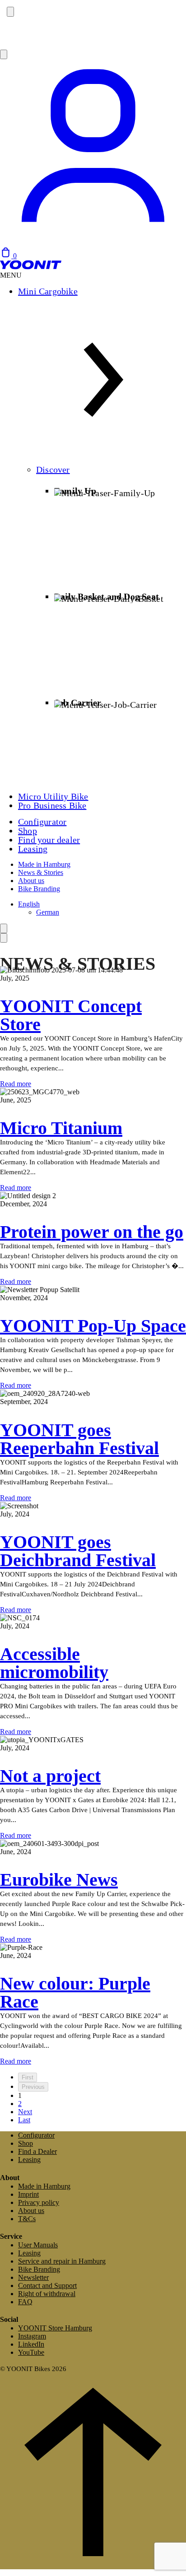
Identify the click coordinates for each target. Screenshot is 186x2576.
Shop (28, 831)
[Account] (93, 243)
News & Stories (41, 872)
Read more (16, 1084)
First (28, 2077)
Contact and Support (47, 2285)
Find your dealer (49, 840)
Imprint (28, 2194)
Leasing (33, 849)
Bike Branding (39, 889)
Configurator (42, 822)
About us (31, 881)
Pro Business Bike (52, 805)
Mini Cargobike (48, 291)
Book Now (18, 39)
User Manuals (38, 2245)
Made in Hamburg (44, 864)
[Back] (4, 928)
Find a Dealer (37, 2151)
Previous (33, 2087)
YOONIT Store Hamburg (55, 2328)
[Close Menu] (4, 938)
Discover (53, 470)
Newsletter (33, 2277)
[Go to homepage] (31, 267)
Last (24, 2120)
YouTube (31, 2352)
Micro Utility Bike (53, 796)
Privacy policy (39, 2202)
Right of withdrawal (47, 2294)
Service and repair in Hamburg (62, 2261)
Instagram (32, 2336)
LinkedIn (31, 2344)
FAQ (25, 2302)
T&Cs (27, 2219)
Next (25, 2112)
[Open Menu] (4, 54)
